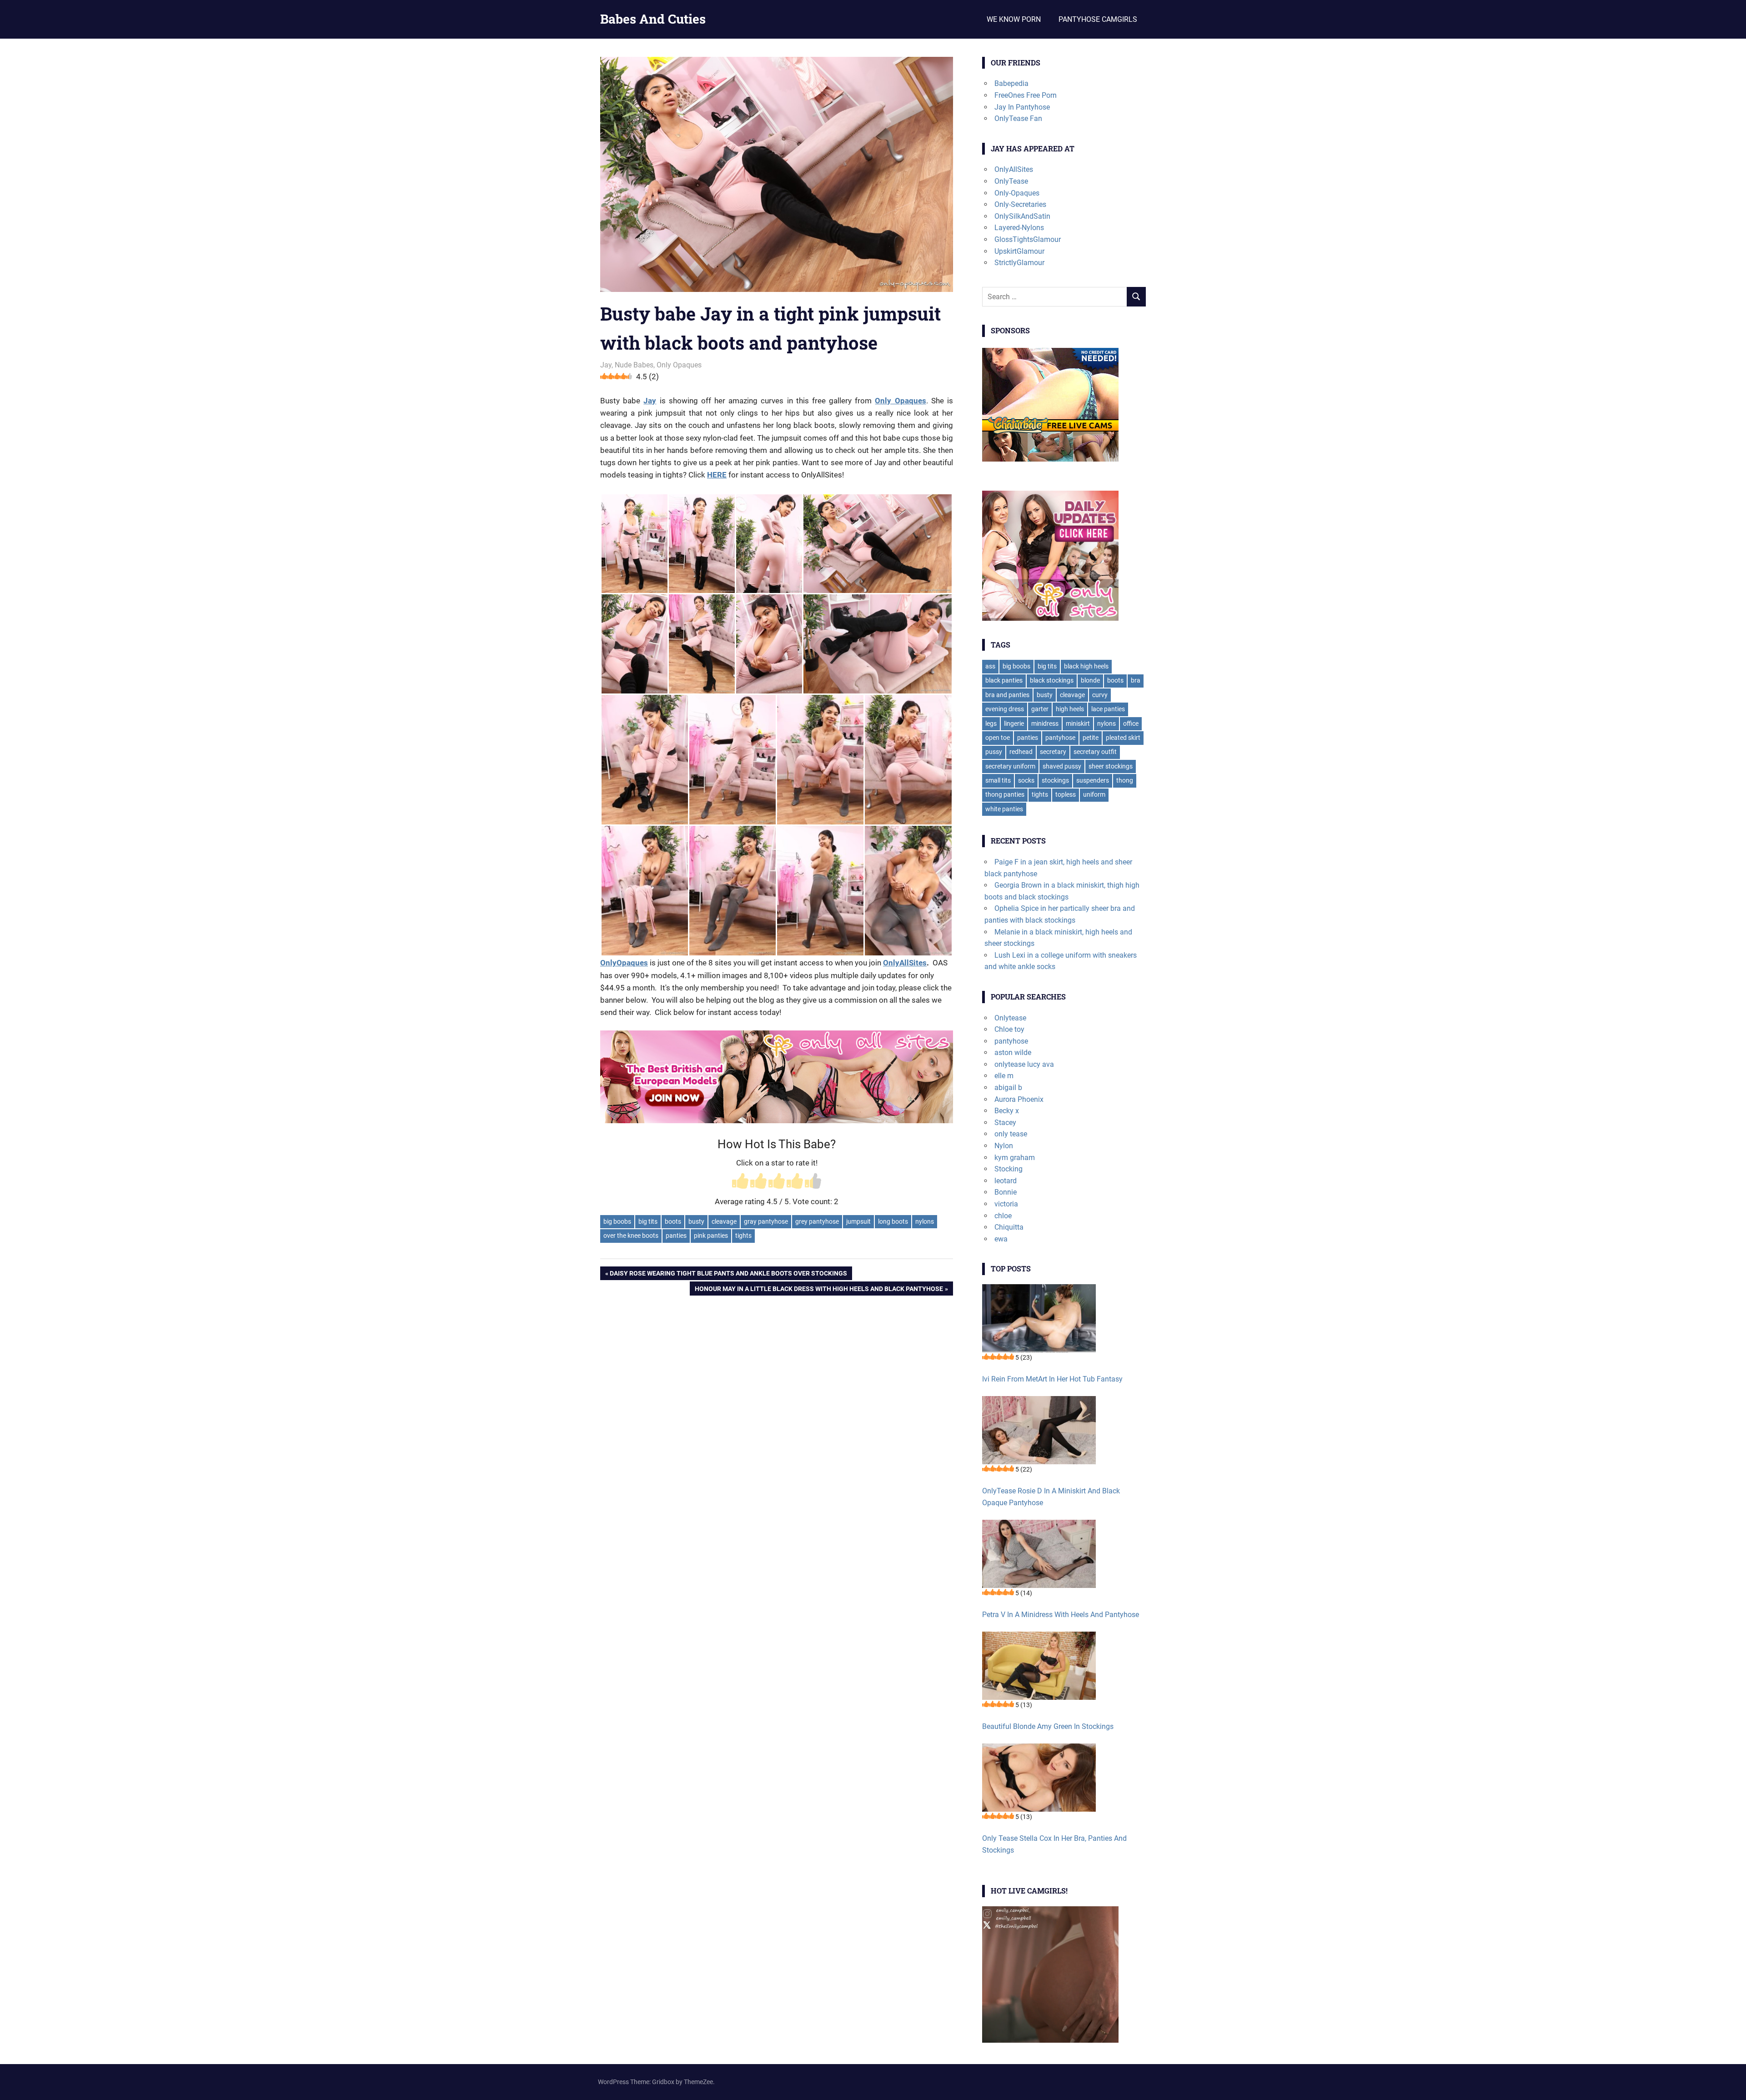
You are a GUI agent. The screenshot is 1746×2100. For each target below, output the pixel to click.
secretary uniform (1010, 766)
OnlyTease (1011, 181)
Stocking (1008, 1169)
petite (1091, 738)
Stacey (1005, 1123)
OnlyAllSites (905, 963)
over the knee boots (631, 1236)
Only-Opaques (1017, 193)
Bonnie (1006, 1192)
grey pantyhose (817, 1221)
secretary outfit (1095, 752)
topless (1066, 794)
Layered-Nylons (1019, 228)
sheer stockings (1111, 766)
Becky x (1007, 1111)
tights (743, 1236)
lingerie (1014, 723)
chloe (1003, 1216)
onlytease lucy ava (1024, 1064)
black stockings (1052, 680)
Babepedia (1011, 83)
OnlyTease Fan (1018, 118)
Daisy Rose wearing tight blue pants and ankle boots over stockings (728, 1275)
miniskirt (1078, 723)
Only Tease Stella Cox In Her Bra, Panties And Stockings (1054, 1844)
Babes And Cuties (653, 19)
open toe (998, 738)
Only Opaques (679, 365)
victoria (1006, 1204)
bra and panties (1007, 695)
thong (1125, 780)
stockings (1055, 780)
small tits (998, 780)
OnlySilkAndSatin (1022, 216)
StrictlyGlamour (1019, 263)
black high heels (1086, 666)
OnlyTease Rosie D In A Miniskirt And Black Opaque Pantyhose (1051, 1497)
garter (1040, 709)
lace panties (1108, 709)
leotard (1006, 1181)
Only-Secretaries (1020, 204)
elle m (1004, 1076)
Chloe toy (1009, 1029)
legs (991, 723)
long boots (893, 1221)
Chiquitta (1009, 1227)
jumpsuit (858, 1221)
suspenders (1093, 780)
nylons (925, 1221)
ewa (1001, 1239)
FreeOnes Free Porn (1026, 95)
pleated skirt (1123, 738)
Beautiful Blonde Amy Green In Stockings (1048, 1726)
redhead (1021, 752)
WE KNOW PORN (1014, 19)
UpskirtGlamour (1019, 251)
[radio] (740, 1182)
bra (1136, 680)
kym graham (1015, 1158)
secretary (1053, 752)
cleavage (724, 1221)
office (1131, 723)
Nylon (1004, 1146)
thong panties (1005, 794)
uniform (1094, 794)
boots (673, 1221)
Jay (606, 365)
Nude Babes (634, 365)
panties (676, 1236)
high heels (1070, 709)
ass (990, 666)
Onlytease (1010, 1018)
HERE (717, 475)
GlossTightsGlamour (1028, 239)
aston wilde (1013, 1053)
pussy (994, 752)
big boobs (617, 1221)
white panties (1004, 809)
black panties (1004, 680)
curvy (1100, 695)
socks (1026, 780)
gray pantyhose (766, 1221)
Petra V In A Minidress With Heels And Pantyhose (1061, 1615)
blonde (1090, 680)
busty (696, 1221)
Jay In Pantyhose (1022, 107)
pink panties (711, 1236)
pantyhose (1060, 738)
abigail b (1008, 1088)
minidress (1045, 723)
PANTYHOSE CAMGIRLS (1098, 19)
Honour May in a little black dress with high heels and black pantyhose (819, 1290)
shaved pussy (1062, 766)
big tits (648, 1221)
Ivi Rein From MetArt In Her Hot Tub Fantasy (1052, 1379)
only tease (1011, 1134)
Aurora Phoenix (1019, 1099)
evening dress (1005, 709)
